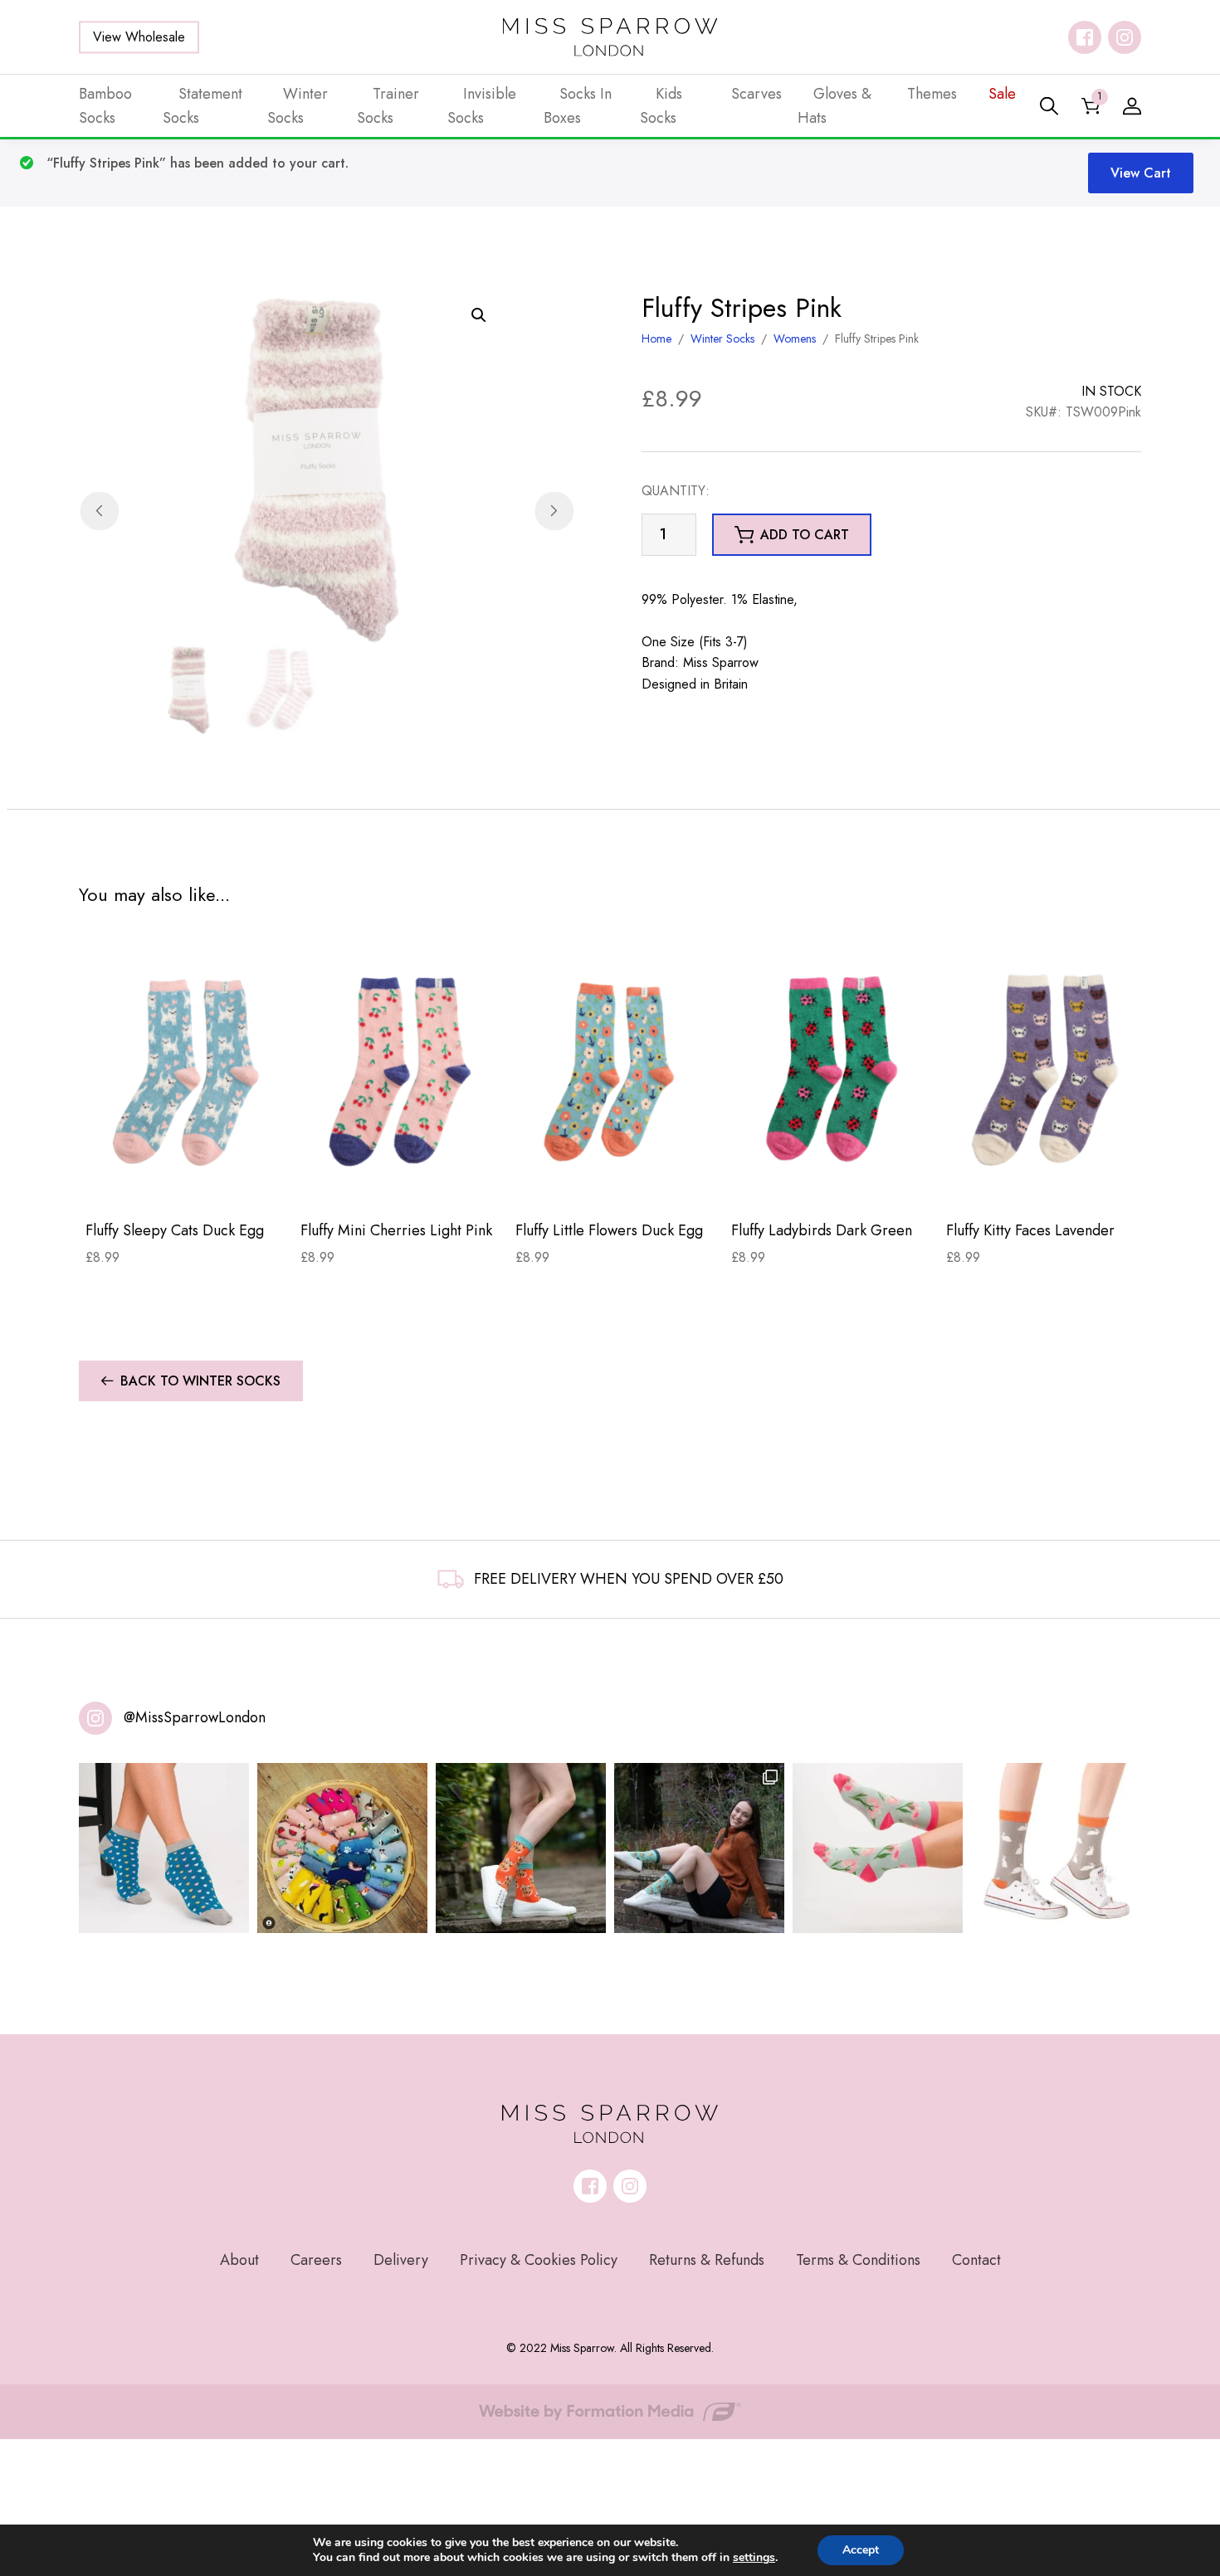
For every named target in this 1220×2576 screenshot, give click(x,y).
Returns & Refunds (707, 2260)
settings (754, 2558)
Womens (795, 338)
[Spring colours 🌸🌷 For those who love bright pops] (878, 1848)
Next (554, 511)
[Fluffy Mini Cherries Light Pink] (401, 1071)
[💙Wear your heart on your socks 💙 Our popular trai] (164, 1848)
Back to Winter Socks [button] (200, 1381)
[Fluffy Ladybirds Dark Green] (832, 1071)
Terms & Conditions (858, 2260)
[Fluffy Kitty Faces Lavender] (1047, 1071)
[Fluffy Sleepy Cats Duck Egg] (186, 1071)
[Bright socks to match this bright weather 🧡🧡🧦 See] (521, 1848)
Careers (316, 2260)
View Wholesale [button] (139, 37)
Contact (976, 2260)
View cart (1141, 173)
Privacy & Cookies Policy (539, 2260)
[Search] (1049, 106)
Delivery (401, 2260)
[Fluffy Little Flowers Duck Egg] (616, 1071)
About (239, 2260)
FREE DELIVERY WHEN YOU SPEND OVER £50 (629, 1579)
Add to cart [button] (805, 535)
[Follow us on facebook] (1085, 37)
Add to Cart (186, 1181)
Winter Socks (722, 338)
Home (656, 338)
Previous (99, 511)
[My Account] (1132, 106)
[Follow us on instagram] (1125, 37)
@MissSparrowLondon (195, 1717)
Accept (861, 2550)
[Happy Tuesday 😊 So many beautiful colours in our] (699, 1848)
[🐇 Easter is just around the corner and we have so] (1056, 1848)
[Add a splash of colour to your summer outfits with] (342, 1848)
